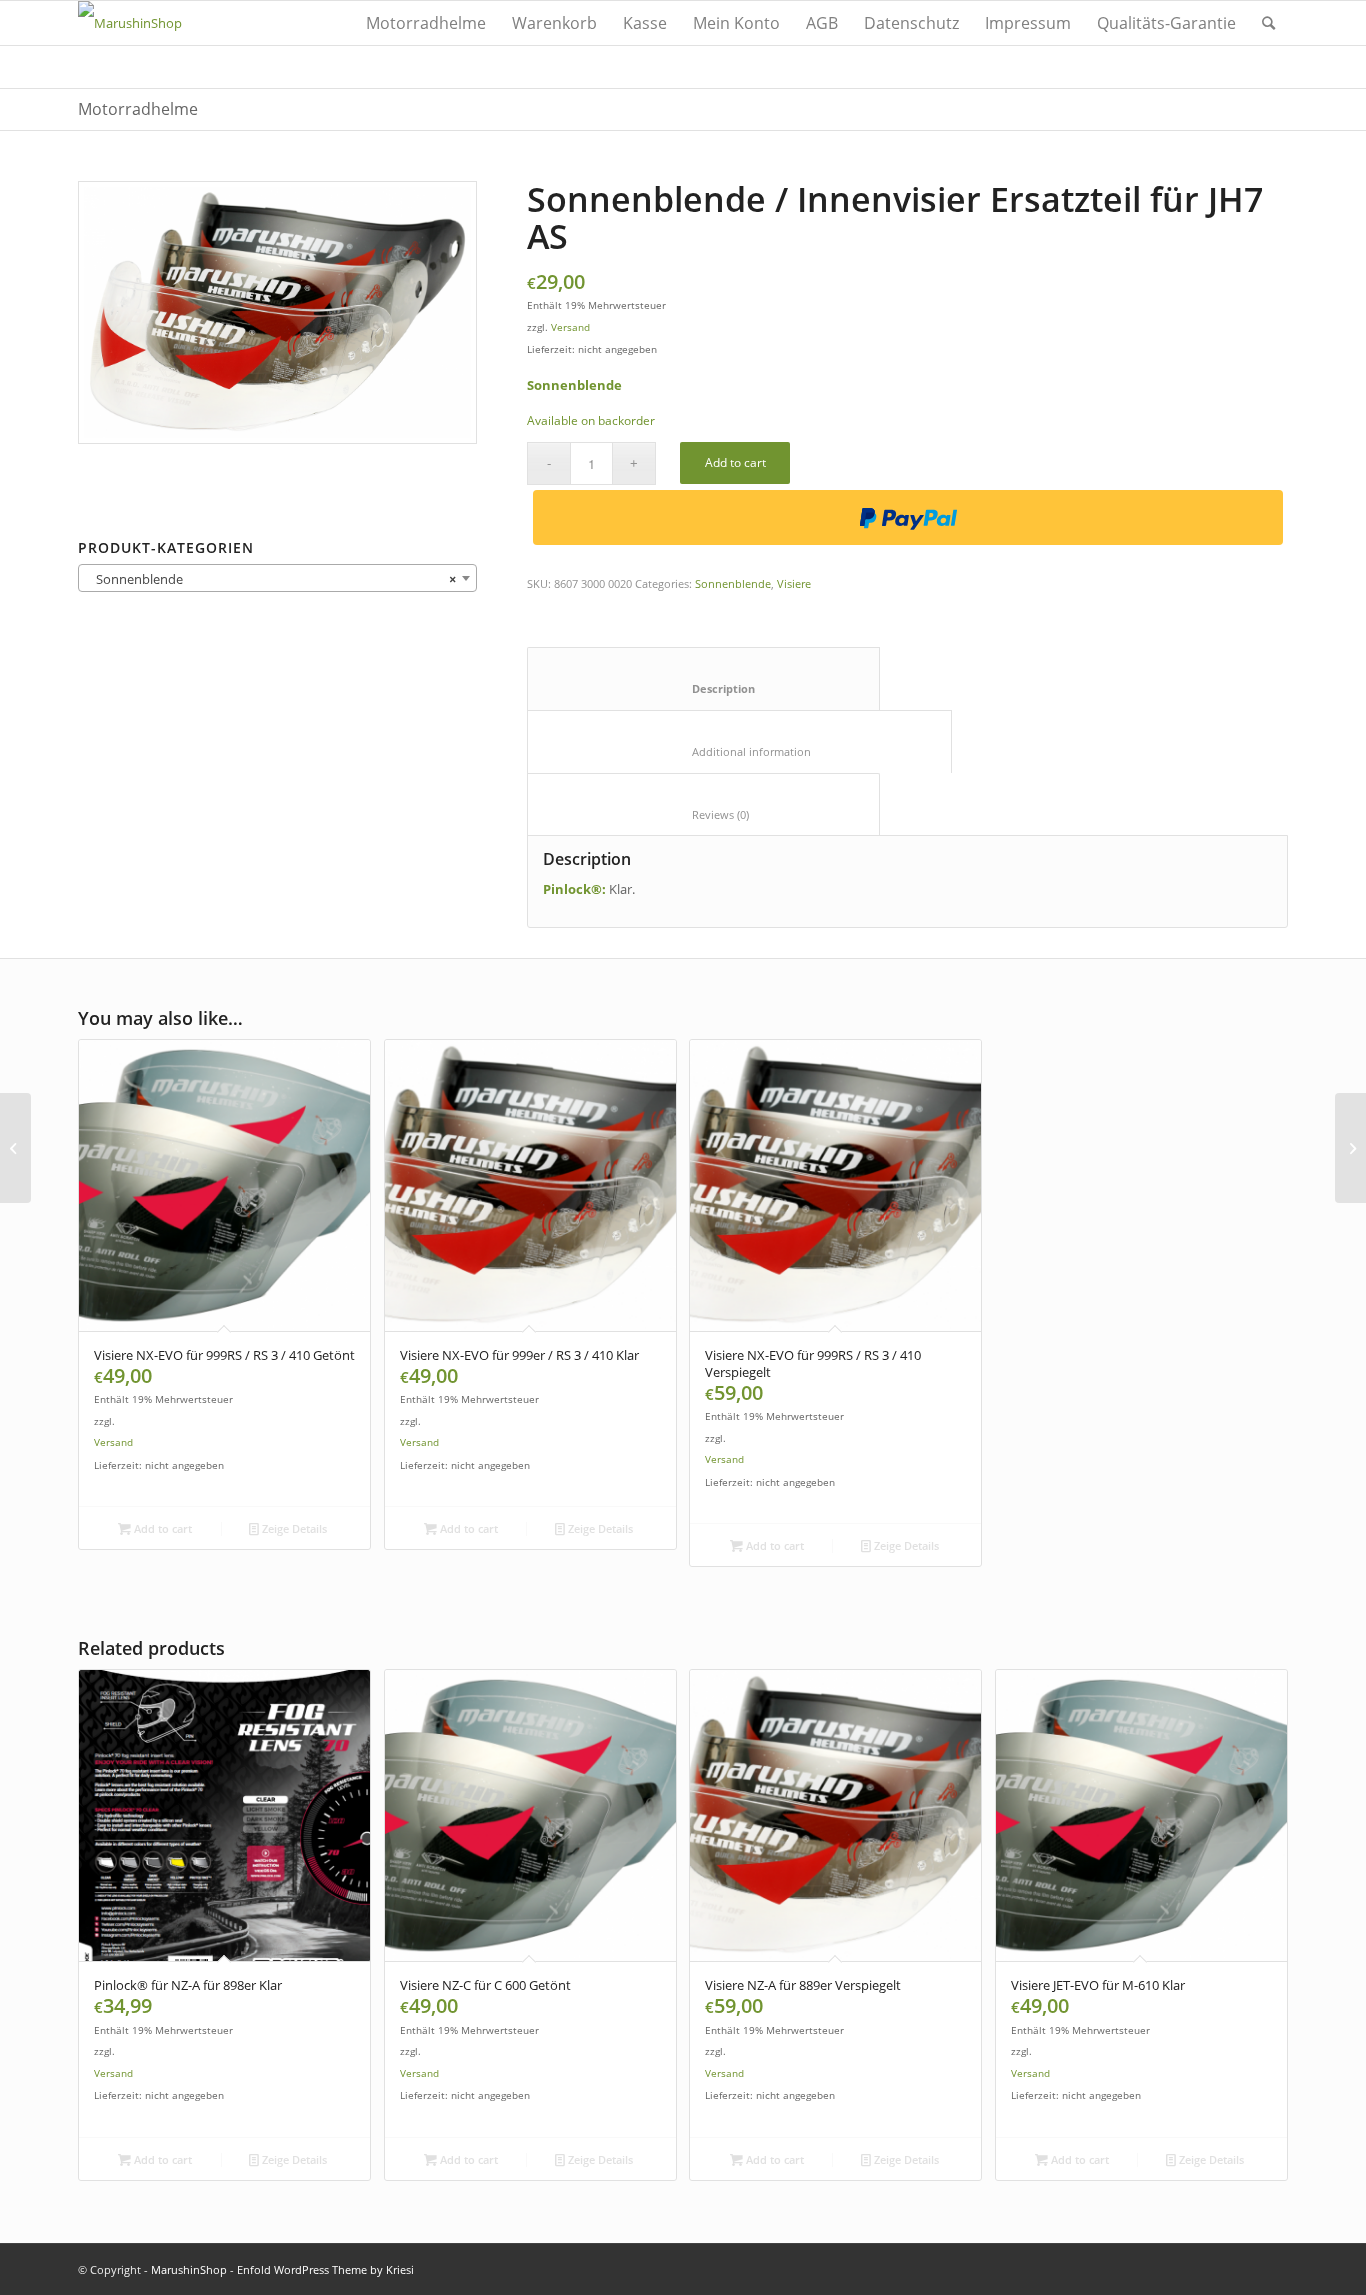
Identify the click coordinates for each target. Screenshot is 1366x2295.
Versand (570, 327)
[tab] (703, 678)
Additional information (740, 751)
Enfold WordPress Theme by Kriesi (325, 2269)
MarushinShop (189, 2269)
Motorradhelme (138, 109)
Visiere (794, 583)
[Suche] (1268, 23)
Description (704, 688)
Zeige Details (293, 1528)
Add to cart (735, 462)
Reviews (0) (704, 814)
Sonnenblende (733, 583)
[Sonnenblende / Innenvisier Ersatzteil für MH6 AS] (15, 1148)
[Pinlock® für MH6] (1350, 1148)
